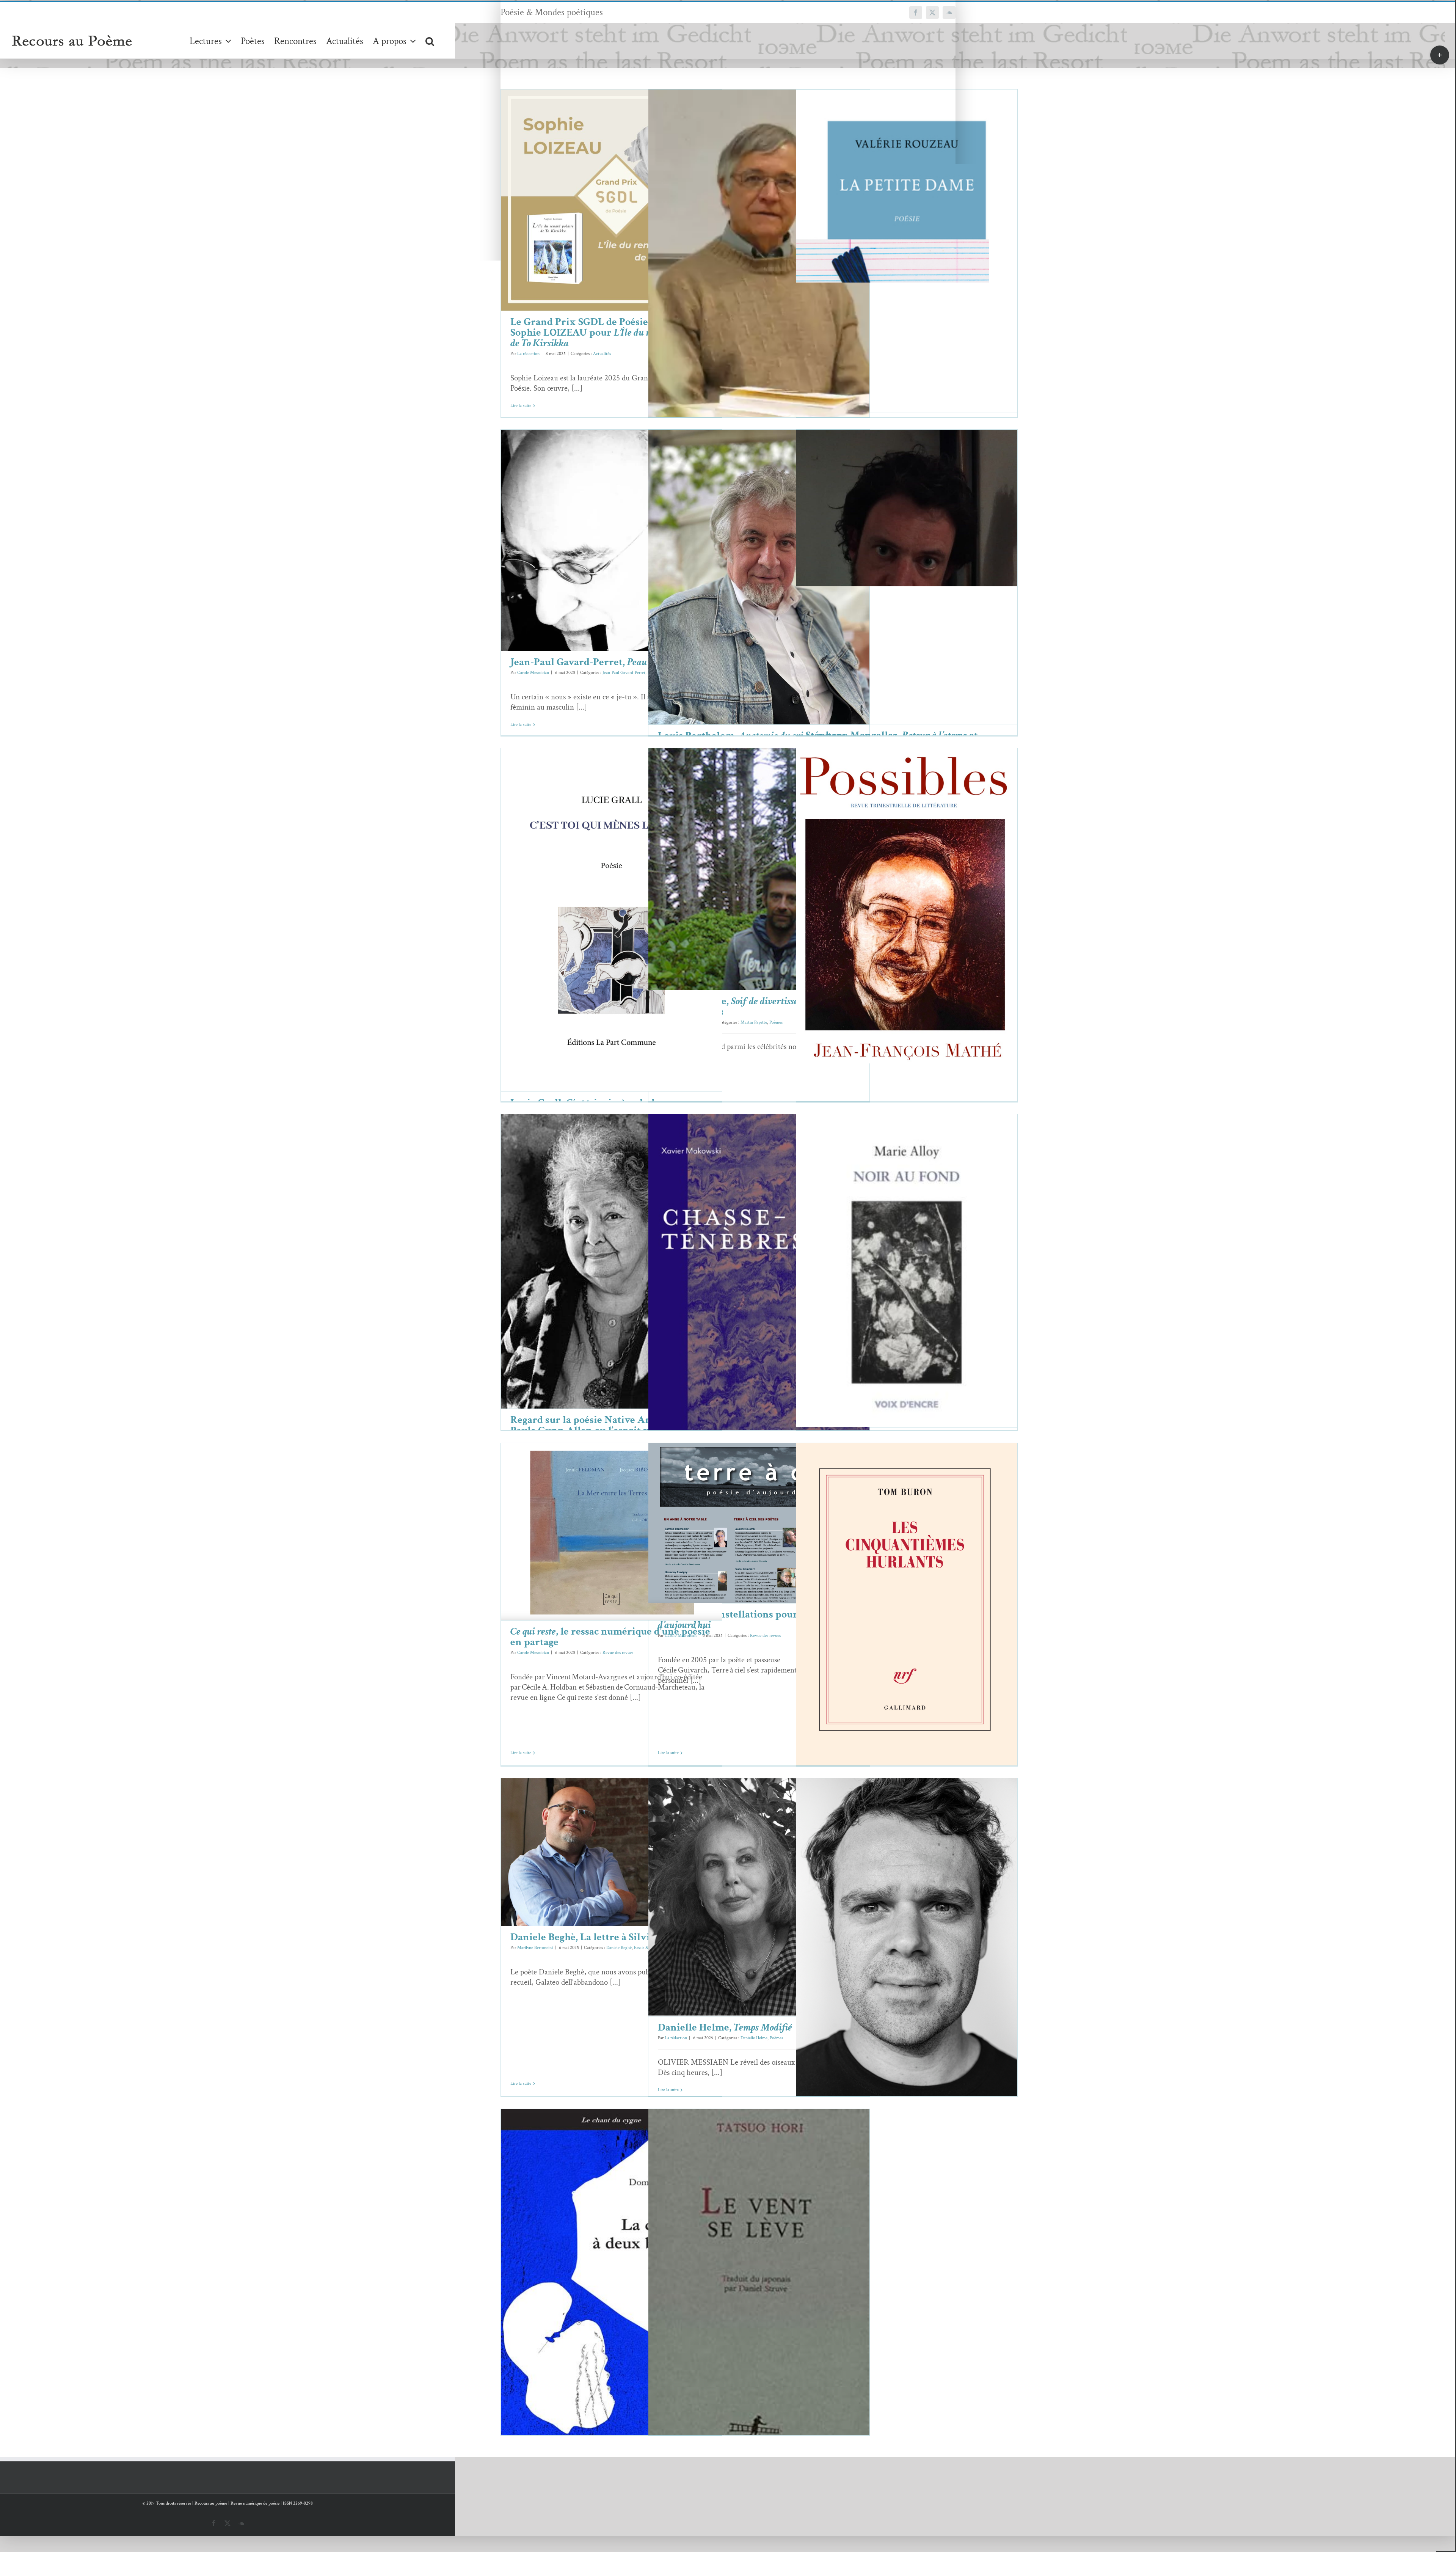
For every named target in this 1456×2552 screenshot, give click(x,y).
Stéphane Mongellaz (915, 593)
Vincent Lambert (915, 1960)
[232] (611, 200)
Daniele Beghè (592, 1868)
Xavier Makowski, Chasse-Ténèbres (748, 1267)
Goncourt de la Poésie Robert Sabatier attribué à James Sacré (748, 249)
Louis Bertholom (751, 593)
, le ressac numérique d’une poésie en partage (610, 1637)
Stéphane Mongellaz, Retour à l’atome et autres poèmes (896, 565)
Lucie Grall (621, 936)
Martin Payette (751, 885)
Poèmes (634, 557)
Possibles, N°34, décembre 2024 (896, 931)
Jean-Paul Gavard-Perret (604, 557)
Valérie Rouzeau (916, 267)
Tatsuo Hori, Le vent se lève (748, 2278)
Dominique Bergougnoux (621, 2297)
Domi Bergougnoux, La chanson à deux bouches (600, 2269)
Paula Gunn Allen (631, 1283)
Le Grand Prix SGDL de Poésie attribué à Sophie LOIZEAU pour (607, 332)
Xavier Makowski (768, 1295)
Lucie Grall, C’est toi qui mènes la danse (600, 908)
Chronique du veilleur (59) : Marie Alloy (896, 1259)
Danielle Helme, (725, 2027)
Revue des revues (907, 959)
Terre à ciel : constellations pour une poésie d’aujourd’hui (748, 1512)
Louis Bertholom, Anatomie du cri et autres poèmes (748, 565)
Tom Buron (931, 1626)
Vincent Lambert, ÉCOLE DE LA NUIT (896, 1932)
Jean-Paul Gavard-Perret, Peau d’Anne (600, 528)
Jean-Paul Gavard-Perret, (594, 662)
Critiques (891, 267)
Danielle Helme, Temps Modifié (748, 1885)
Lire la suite (521, 406)
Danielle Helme (751, 1914)
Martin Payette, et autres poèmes (744, 1006)
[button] (430, 41)
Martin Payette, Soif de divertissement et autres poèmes (748, 857)
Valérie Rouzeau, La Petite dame (896, 239)
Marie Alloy (926, 1287)
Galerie (622, 183)
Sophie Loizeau (905, 1626)
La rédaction (528, 354)
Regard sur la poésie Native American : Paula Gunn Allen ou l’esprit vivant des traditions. (600, 1244)
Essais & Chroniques (595, 1283)
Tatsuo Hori (768, 2306)
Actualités (611, 222)
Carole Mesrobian (533, 673)
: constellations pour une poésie (753, 1620)
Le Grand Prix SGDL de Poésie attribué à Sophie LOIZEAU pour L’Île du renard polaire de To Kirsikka (600, 183)
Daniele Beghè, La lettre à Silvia (600, 1840)
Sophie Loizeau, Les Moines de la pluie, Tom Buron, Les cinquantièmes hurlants (896, 1587)
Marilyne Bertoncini (535, 1948)
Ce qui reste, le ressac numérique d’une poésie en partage (600, 1520)
